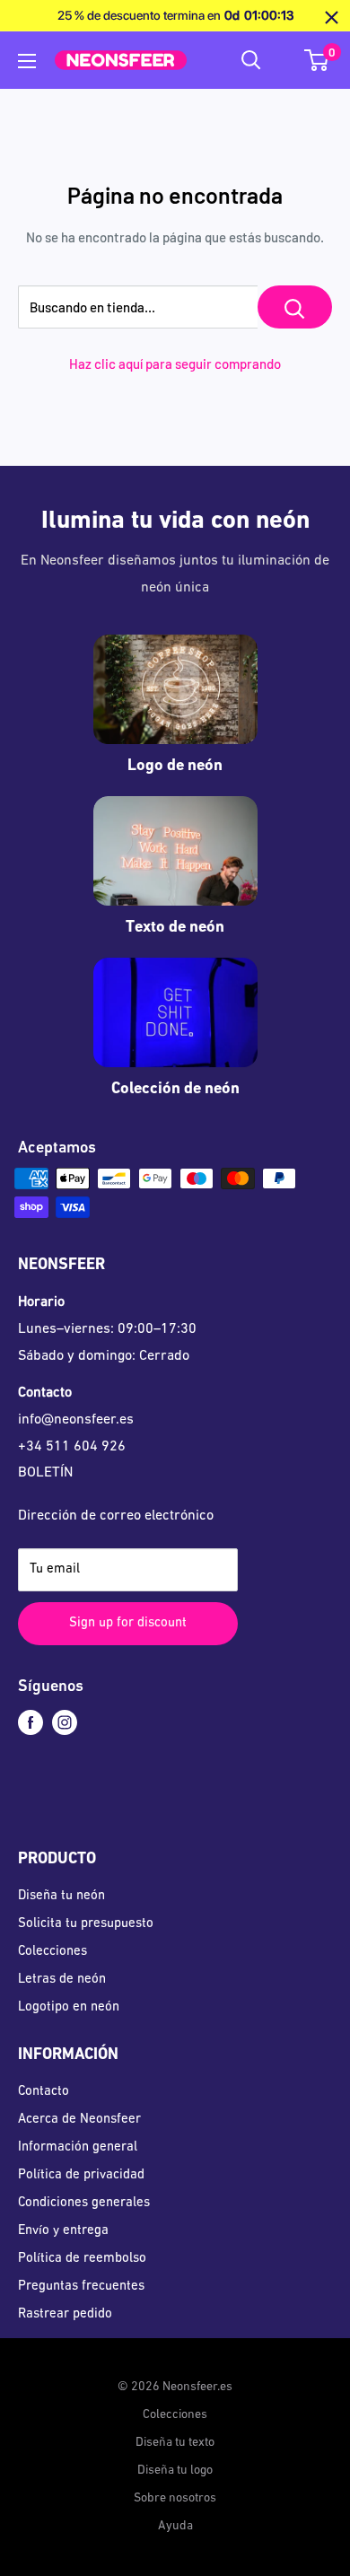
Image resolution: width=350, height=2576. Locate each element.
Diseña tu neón (61, 1896)
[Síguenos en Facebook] (31, 1723)
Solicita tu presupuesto (86, 1924)
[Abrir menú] (27, 61)
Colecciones (52, 1952)
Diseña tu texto (175, 2443)
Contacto (44, 2092)
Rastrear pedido (65, 2314)
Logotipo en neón (69, 2007)
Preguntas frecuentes (81, 2287)
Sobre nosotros (175, 2498)
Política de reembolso (82, 2259)
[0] (317, 60)
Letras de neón (62, 1980)
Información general (78, 2147)
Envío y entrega (63, 2231)
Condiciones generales (84, 2203)
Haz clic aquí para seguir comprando (175, 364)
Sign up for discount (128, 1623)
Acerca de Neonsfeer (79, 2120)
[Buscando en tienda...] (295, 307)
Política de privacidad (81, 2175)
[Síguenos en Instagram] (65, 1723)
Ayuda (175, 2526)
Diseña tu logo (175, 2471)
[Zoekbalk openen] (251, 60)
